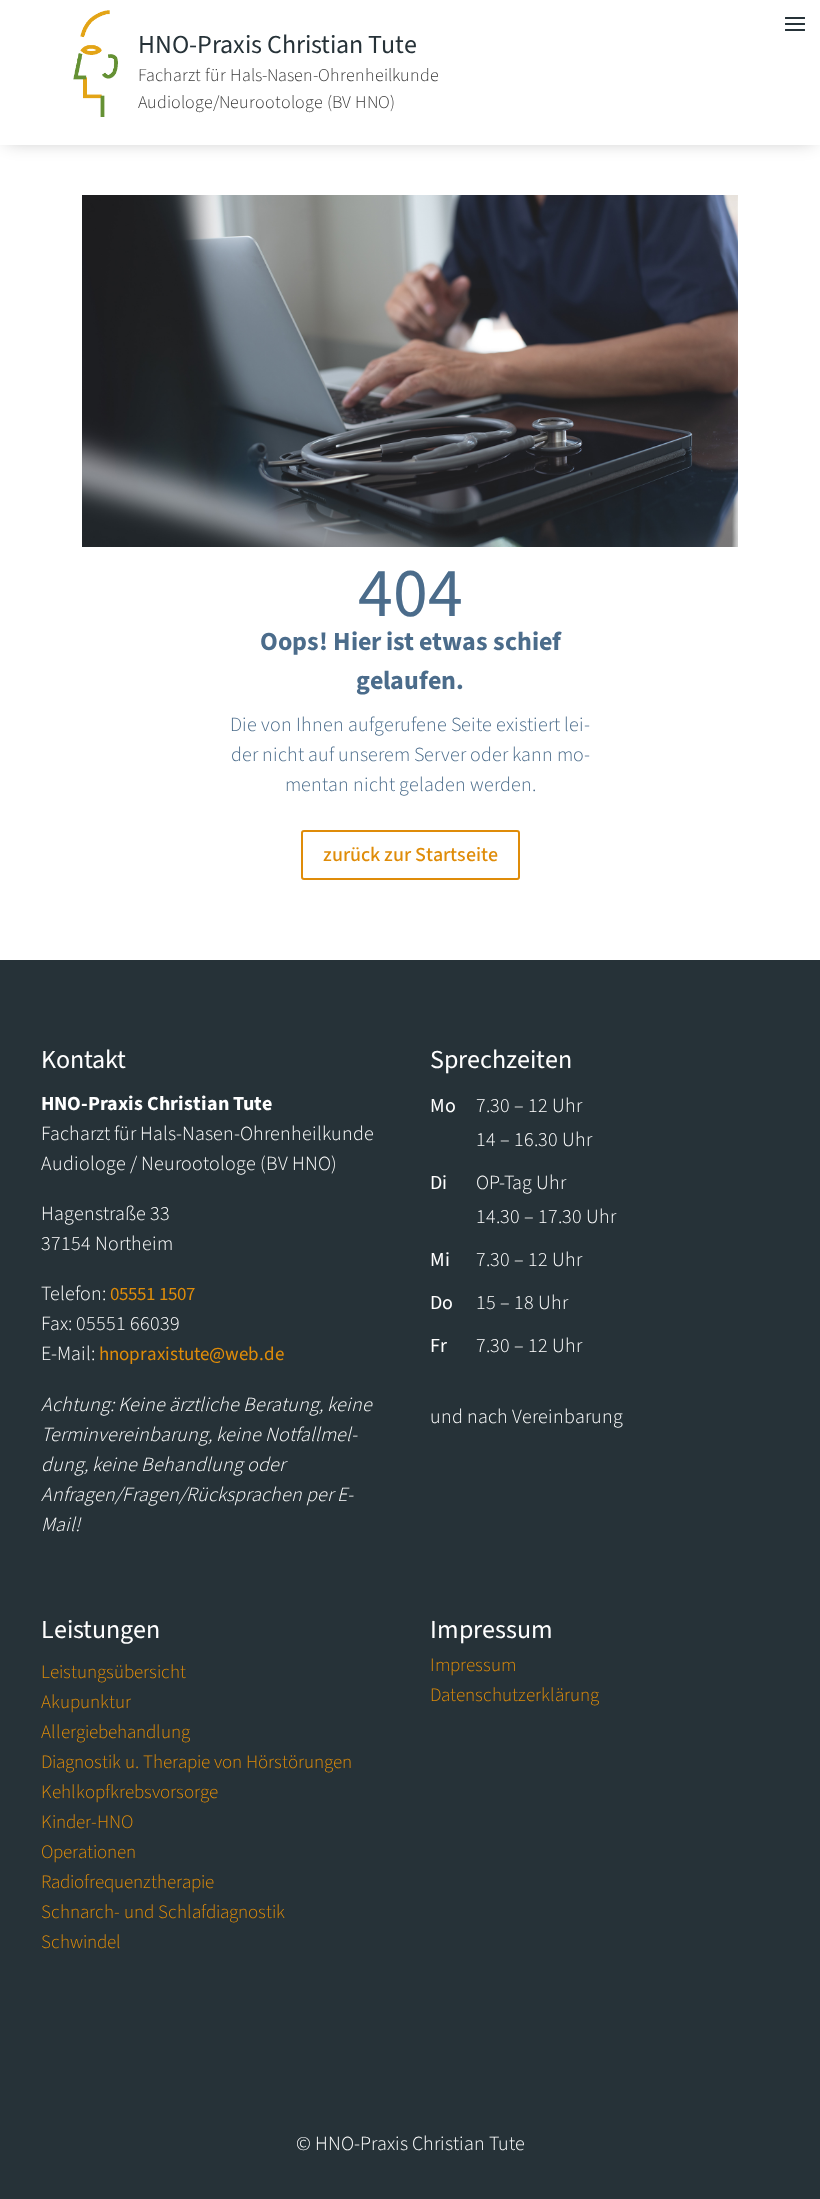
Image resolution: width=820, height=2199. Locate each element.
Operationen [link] (88, 1856)
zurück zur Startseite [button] (410, 855)
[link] (95, 111)
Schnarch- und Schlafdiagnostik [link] (163, 1916)
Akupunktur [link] (86, 1706)
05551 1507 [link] (152, 1294)
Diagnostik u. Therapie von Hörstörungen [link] (196, 1766)
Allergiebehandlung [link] (115, 1736)
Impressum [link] (473, 1669)
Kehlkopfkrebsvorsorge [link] (129, 1796)
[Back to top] (800, 2079)
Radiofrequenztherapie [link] (127, 1886)
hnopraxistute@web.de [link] (191, 1354)
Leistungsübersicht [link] (113, 1676)
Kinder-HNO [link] (87, 1826)
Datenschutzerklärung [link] (514, 1699)
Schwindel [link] (81, 1946)
